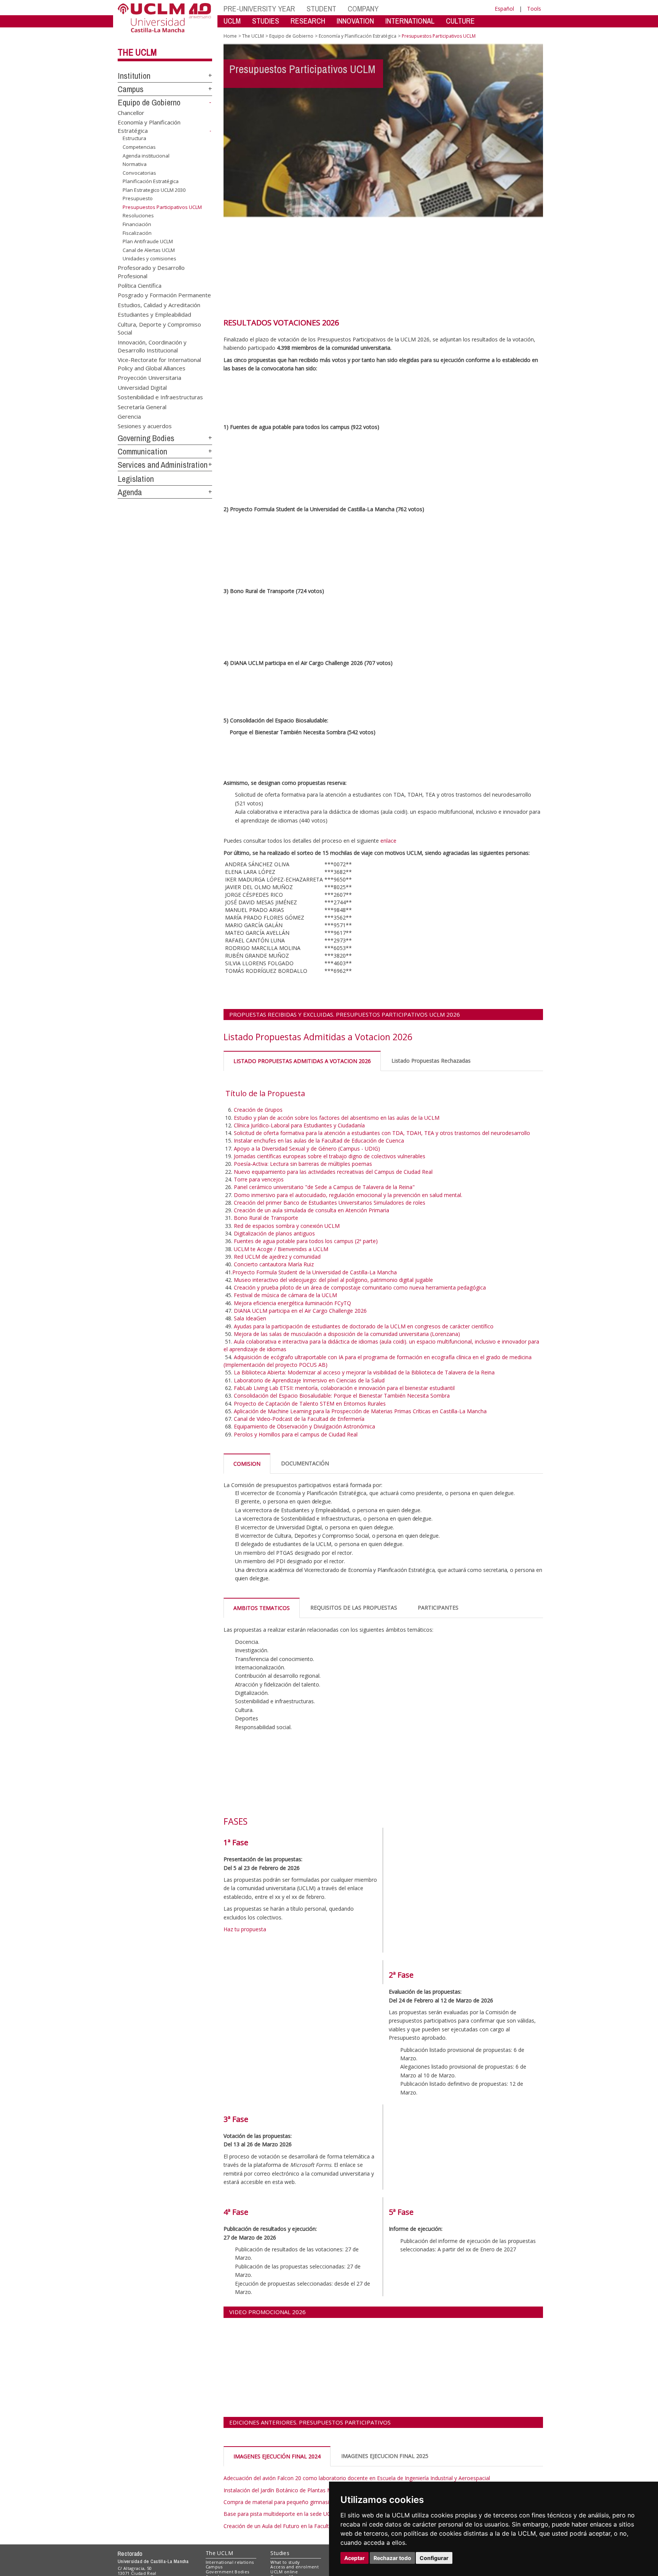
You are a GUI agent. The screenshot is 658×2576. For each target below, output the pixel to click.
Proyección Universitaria (149, 378)
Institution (134, 76)
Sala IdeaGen (250, 1318)
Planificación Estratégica (151, 181)
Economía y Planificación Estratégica (358, 36)
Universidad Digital (142, 387)
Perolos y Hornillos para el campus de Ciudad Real (296, 1434)
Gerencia (129, 416)
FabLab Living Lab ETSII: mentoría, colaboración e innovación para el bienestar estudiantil (345, 1388)
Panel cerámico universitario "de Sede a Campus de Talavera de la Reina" (324, 1187)
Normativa (135, 164)
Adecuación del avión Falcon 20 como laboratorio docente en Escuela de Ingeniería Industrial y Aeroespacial (357, 2478)
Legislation (136, 479)
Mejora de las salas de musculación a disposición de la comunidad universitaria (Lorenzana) (347, 1334)
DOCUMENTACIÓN (305, 1463)
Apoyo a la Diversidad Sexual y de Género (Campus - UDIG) (307, 1149)
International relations (230, 2562)
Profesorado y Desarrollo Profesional (151, 272)
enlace (388, 841)
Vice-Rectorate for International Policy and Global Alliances (159, 364)
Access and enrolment (295, 2567)
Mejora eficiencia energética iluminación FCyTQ (292, 1303)
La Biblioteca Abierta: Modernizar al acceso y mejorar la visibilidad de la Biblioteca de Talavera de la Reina (364, 1372)
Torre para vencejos (260, 1179)
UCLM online (284, 2572)
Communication (142, 451)
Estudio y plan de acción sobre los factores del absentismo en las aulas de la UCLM (337, 1118)
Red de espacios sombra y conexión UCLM (287, 1226)
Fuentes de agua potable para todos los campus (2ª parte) (307, 1241)
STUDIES (266, 21)
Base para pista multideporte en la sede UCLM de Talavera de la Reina (311, 2514)
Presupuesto (138, 198)
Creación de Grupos (259, 1110)
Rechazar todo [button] (392, 2558)
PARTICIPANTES (438, 1608)
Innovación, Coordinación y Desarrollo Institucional (152, 346)
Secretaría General (142, 406)
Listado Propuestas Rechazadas (431, 1061)
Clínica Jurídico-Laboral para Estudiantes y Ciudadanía (299, 1125)
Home (230, 36)
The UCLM (137, 52)
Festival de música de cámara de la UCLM (286, 1295)
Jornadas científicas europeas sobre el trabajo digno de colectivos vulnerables (330, 1156)
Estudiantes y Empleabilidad (154, 314)
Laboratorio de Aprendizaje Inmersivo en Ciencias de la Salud (310, 1380)
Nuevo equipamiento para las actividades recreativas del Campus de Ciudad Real (334, 1172)
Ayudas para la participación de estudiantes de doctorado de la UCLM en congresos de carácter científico (364, 1326)
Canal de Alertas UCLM (149, 250)
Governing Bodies (146, 438)
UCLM (232, 21)
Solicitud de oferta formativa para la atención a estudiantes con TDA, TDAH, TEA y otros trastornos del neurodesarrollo (383, 1133)
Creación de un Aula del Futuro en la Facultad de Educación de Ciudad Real (315, 2526)
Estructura (134, 138)
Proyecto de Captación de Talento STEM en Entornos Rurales (310, 1404)
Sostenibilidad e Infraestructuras (160, 397)
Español (504, 9)
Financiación (137, 224)
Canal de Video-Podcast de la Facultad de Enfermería (300, 1419)
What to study (285, 2562)
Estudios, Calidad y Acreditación (159, 304)
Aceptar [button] (355, 2558)
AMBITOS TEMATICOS (262, 1608)
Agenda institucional (146, 155)
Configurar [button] (434, 2558)
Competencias (139, 147)
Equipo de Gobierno (149, 102)
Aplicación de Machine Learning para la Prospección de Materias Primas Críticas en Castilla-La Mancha (360, 1411)
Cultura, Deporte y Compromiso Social (159, 328)
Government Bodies (228, 2572)
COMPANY (363, 9)
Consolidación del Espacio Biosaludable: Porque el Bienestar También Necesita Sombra (343, 1396)
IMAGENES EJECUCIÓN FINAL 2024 (277, 2456)
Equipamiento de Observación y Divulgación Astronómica (304, 1426)
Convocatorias (139, 173)
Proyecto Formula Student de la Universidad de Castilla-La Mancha (315, 1272)
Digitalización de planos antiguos (275, 1233)
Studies (280, 2553)
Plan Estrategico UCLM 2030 (154, 190)
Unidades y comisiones (149, 258)
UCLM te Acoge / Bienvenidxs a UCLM (281, 1249)
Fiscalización (137, 233)
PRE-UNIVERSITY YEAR (259, 9)
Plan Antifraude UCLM (148, 241)
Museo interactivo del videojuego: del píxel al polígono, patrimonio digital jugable (333, 1280)
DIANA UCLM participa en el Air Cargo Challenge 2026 (300, 1311)
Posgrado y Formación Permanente (164, 295)
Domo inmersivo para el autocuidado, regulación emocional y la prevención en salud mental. (348, 1195)
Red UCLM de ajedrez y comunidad (277, 1257)
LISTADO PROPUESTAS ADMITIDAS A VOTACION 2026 (302, 1061)
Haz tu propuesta (245, 1929)
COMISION (247, 1464)
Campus (131, 89)
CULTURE (460, 21)
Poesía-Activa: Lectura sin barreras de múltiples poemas (303, 1164)
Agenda (130, 492)
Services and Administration (163, 465)
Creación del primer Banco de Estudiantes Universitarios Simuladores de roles (330, 1203)
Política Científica (140, 285)
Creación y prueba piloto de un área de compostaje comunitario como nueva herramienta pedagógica (361, 1287)
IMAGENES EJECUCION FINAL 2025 (385, 2456)
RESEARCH (308, 21)
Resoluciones (138, 215)
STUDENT (321, 9)
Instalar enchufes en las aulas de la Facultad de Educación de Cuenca (319, 1141)
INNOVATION (355, 21)
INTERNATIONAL (410, 21)
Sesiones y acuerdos (145, 426)
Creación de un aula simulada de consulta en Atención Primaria (312, 1210)
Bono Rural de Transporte (267, 1218)
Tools (534, 9)
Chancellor (131, 112)
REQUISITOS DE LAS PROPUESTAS (354, 1608)
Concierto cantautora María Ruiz (274, 1264)
